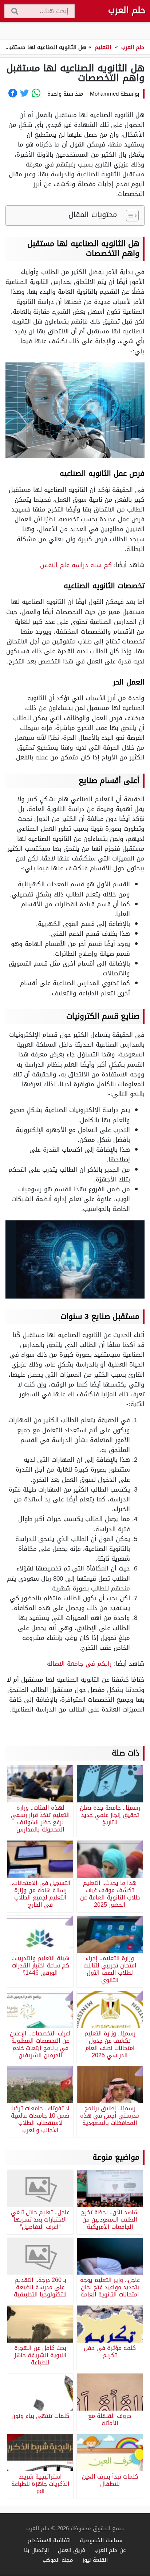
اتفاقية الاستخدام (49, 2540)
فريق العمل (72, 2550)
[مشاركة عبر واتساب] (36, 93)
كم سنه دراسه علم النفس (77, 565)
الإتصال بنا (36, 2550)
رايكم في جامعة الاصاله (79, 1664)
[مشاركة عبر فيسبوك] (13, 93)
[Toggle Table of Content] (129, 216)
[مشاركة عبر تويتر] (24, 93)
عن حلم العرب (110, 2550)
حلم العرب (127, 10)
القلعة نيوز (95, 2560)
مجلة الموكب (58, 2560)
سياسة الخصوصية (101, 2540)
